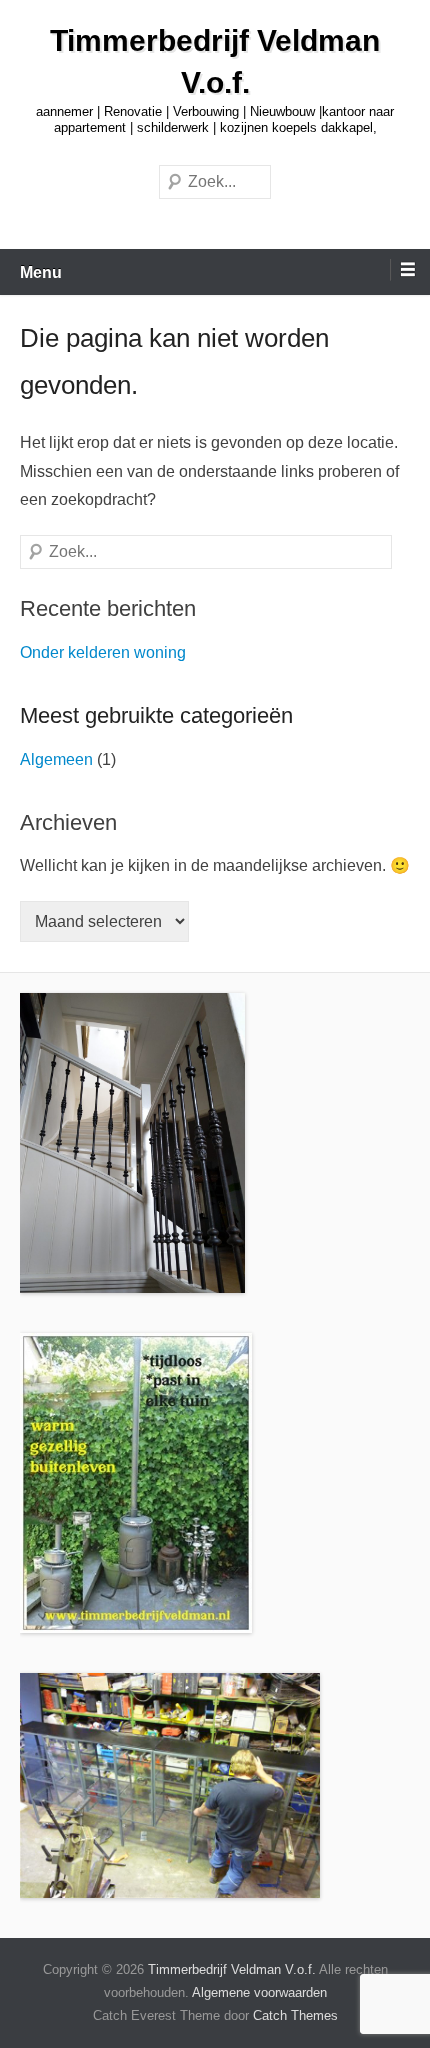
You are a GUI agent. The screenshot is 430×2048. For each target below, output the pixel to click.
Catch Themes (295, 2015)
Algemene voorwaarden (259, 1992)
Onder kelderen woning (103, 652)
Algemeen (56, 759)
